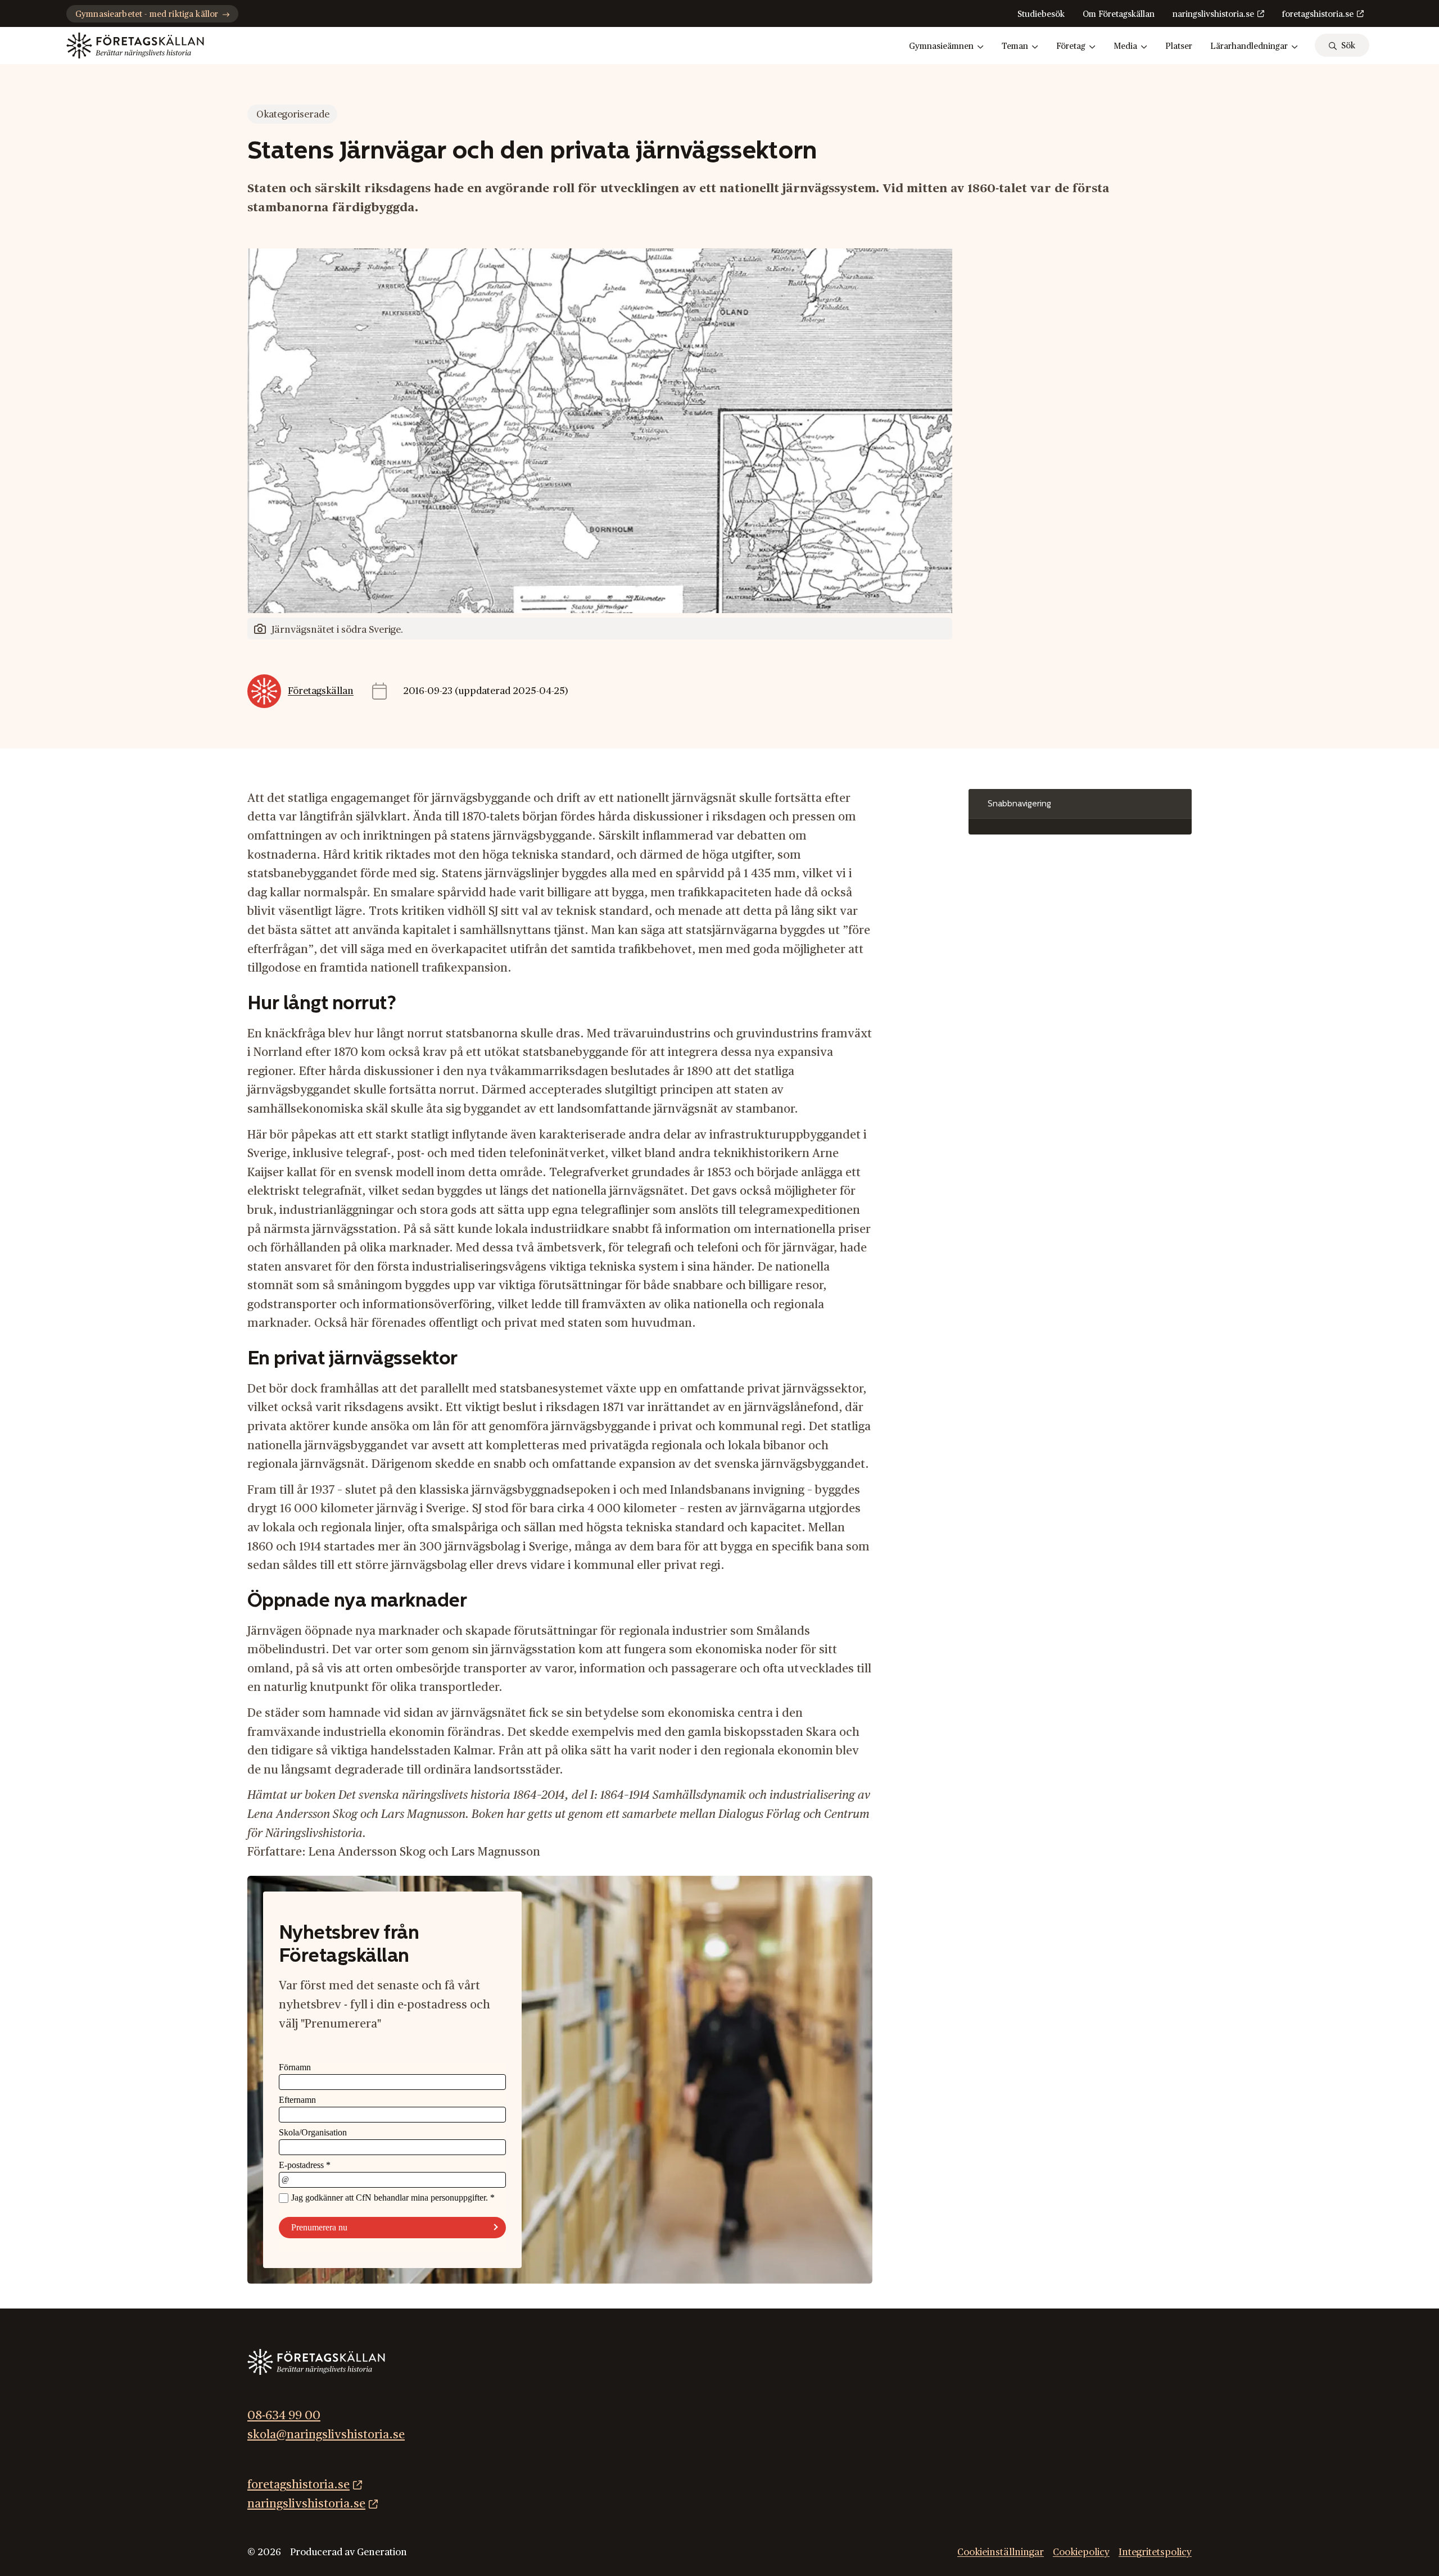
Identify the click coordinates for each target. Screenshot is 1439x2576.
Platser (1179, 46)
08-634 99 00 (284, 2416)
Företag (1071, 46)
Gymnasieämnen (941, 46)
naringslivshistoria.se (1213, 14)
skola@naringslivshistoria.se (326, 2435)
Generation (382, 2552)
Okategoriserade (293, 114)
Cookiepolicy (1081, 2552)
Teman (1015, 46)
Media (1125, 46)
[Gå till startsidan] (135, 46)
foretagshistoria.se (1318, 14)
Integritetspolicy (1155, 2552)
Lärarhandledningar (1249, 46)
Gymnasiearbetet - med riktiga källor (147, 14)
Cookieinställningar (1001, 2552)
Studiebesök (1041, 14)
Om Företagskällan (1119, 14)
